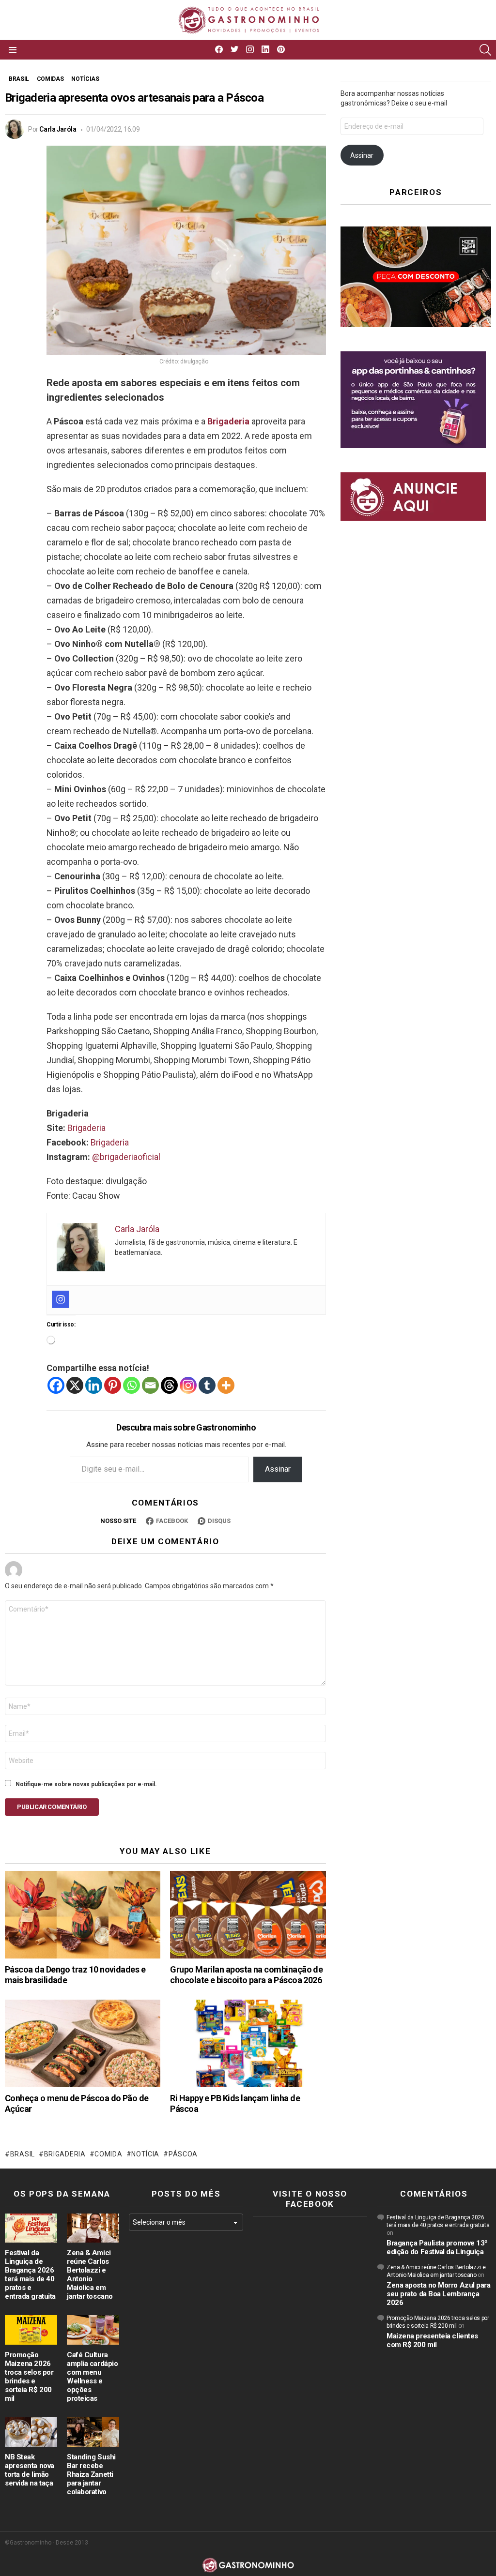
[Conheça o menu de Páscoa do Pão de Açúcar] (83, 2043)
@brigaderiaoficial (126, 1157)
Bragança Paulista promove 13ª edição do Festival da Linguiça (437, 2247)
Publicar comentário (52, 1807)
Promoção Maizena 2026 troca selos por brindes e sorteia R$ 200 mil (29, 2377)
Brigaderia (228, 421)
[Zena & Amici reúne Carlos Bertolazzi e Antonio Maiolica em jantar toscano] (93, 2228)
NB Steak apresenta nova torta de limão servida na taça (30, 2470)
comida (108, 2154)
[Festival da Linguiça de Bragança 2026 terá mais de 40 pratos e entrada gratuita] (31, 2228)
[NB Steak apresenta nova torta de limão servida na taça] (31, 2432)
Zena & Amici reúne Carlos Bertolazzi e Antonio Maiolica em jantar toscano (90, 2275)
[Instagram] (61, 1299)
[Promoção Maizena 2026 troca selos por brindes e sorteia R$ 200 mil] (31, 2330)
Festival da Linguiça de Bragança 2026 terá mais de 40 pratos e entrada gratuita (30, 2275)
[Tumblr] (207, 1385)
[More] (226, 1385)
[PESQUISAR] (485, 50)
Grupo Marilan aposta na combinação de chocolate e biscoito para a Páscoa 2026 (246, 1975)
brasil (23, 2154)
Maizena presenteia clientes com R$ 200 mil (432, 2340)
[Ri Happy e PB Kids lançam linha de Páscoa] (248, 2043)
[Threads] (169, 1385)
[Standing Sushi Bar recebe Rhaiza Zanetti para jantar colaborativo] (93, 2432)
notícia (145, 2154)
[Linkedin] (94, 1385)
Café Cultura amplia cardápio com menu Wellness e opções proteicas (92, 2377)
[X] (75, 1385)
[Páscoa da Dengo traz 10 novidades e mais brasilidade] (83, 1915)
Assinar (278, 1469)
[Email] (150, 1385)
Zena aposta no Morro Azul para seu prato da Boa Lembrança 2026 (439, 2294)
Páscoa (183, 2154)
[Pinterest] (113, 1385)
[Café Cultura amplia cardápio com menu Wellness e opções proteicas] (93, 2330)
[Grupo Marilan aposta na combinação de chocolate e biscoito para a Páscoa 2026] (248, 1915)
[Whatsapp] (132, 1385)
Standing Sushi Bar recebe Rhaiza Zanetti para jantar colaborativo (91, 2474)
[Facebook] (56, 1385)
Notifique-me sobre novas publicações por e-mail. (86, 1784)
